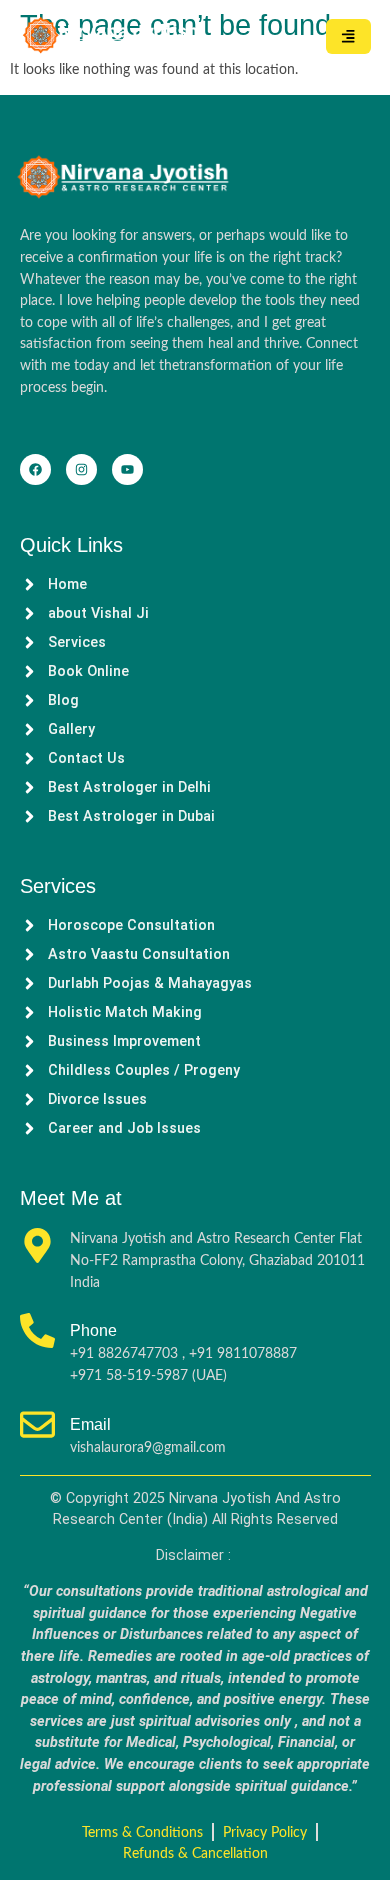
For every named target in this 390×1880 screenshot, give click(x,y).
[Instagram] (81, 469)
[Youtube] (127, 469)
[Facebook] (35, 469)
